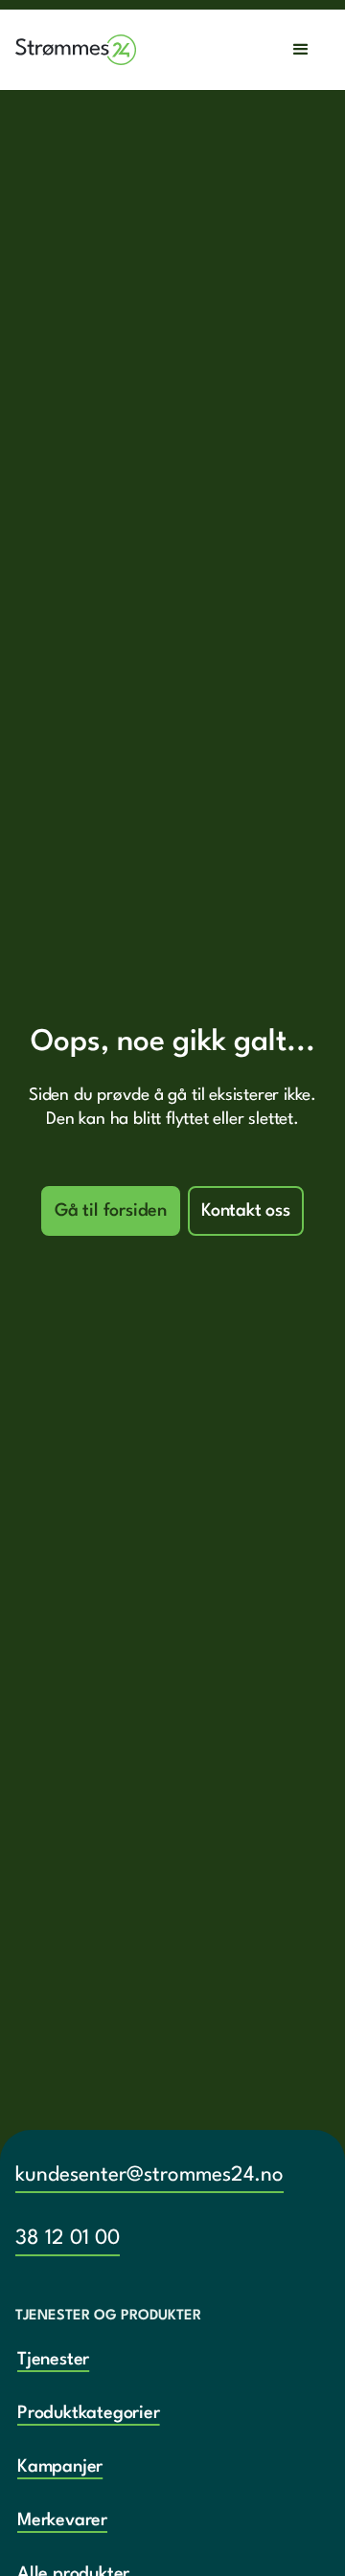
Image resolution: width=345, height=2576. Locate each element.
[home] (76, 50)
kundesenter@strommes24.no (149, 2175)
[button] (301, 50)
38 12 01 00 (68, 2239)
